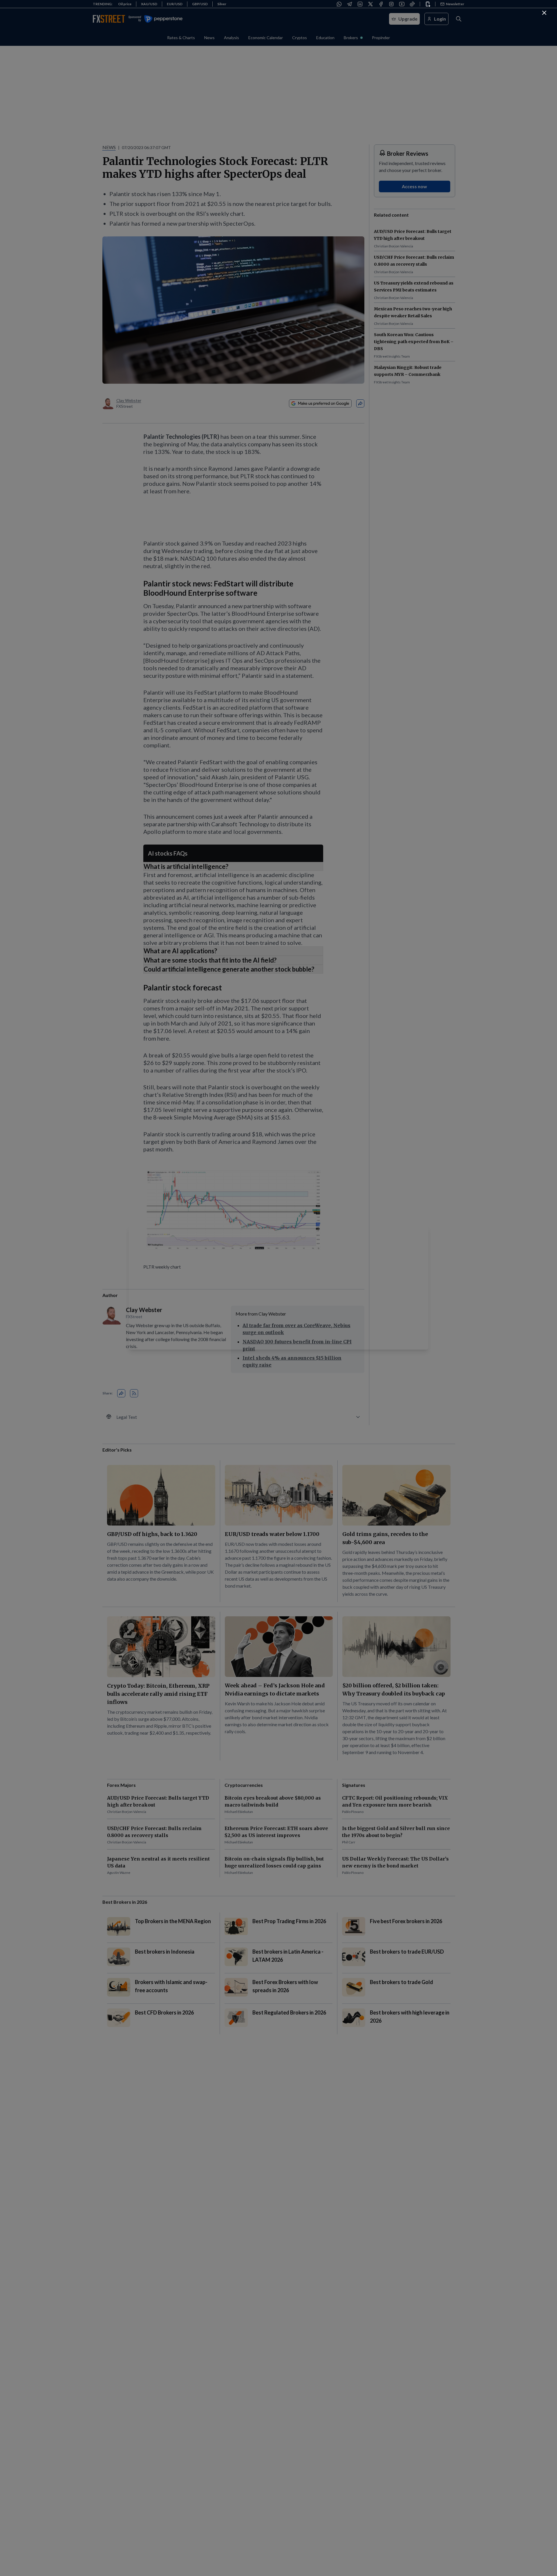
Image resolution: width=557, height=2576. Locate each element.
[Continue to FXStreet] (544, 13)
